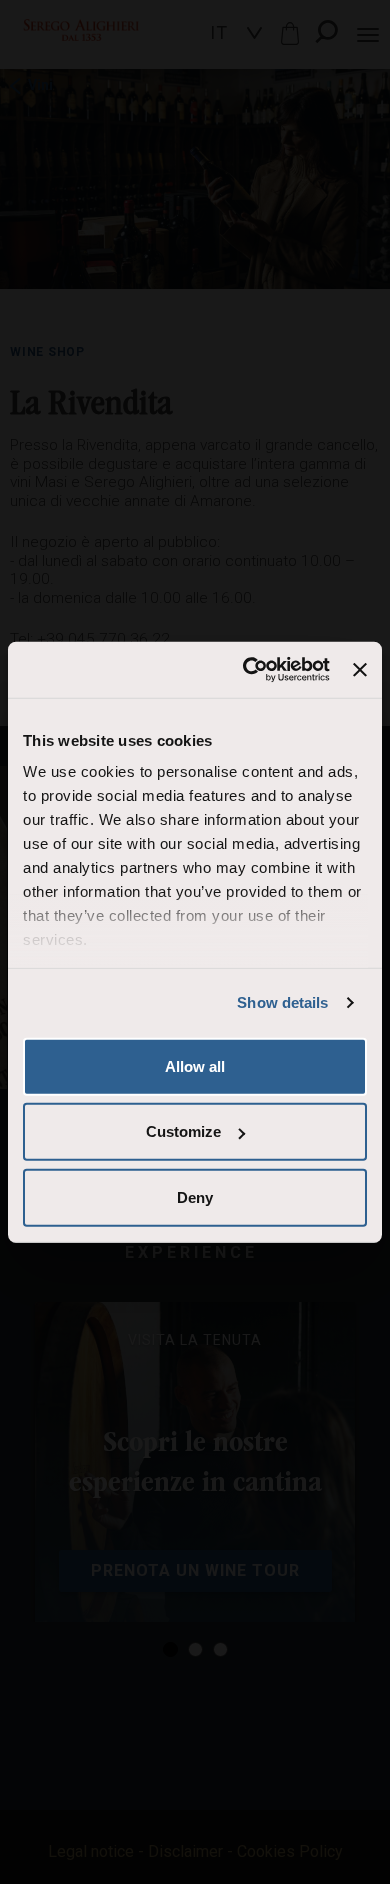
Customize (183, 1131)
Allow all (195, 1065)
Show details (282, 1002)
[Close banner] (360, 670)
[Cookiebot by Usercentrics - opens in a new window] (248, 670)
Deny (195, 1196)
